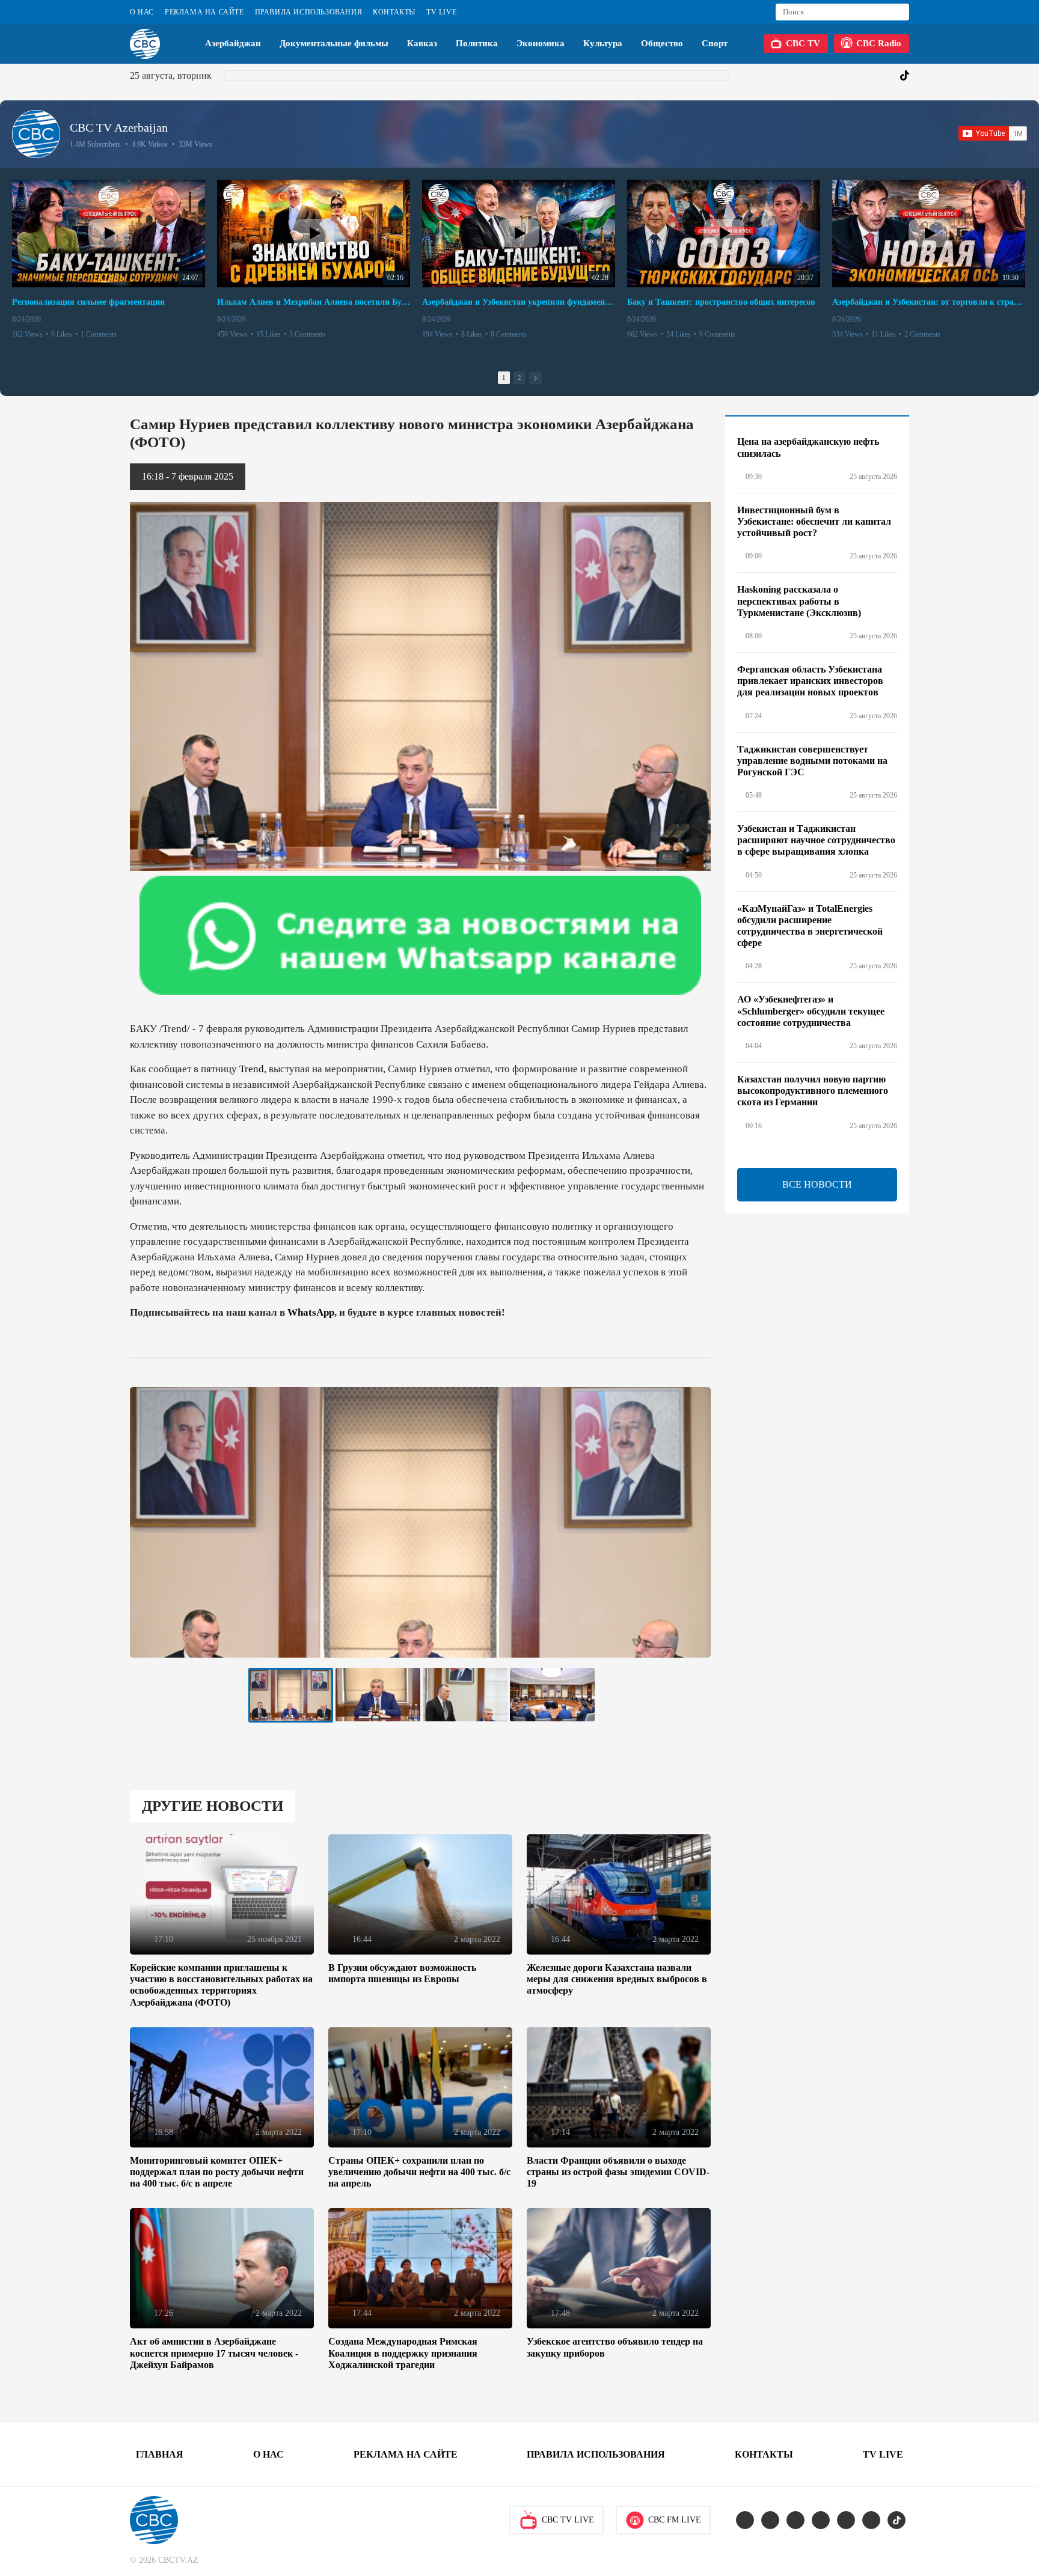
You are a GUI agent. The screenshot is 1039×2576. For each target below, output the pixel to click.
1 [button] (504, 377)
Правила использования (309, 12)
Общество (662, 43)
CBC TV (803, 43)
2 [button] (519, 377)
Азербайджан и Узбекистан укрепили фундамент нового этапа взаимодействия (519, 302)
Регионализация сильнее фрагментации (88, 302)
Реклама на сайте (204, 12)
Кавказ (422, 43)
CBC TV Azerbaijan (119, 127)
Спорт (715, 43)
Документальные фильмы (334, 43)
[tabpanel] (291, 1695)
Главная (160, 2454)
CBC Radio (879, 43)
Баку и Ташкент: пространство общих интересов (721, 302)
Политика (477, 43)
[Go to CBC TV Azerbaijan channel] (36, 134)
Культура (603, 43)
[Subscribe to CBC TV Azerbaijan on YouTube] (993, 133)
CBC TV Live (568, 2520)
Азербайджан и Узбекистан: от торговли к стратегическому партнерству (929, 302)
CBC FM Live (675, 2520)
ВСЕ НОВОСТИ (817, 1184)
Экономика (541, 43)
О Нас (142, 12)
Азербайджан (233, 43)
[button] (535, 378)
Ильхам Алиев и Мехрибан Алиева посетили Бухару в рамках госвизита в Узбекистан (314, 302)
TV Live (441, 12)
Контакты (394, 12)
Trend (252, 1069)
